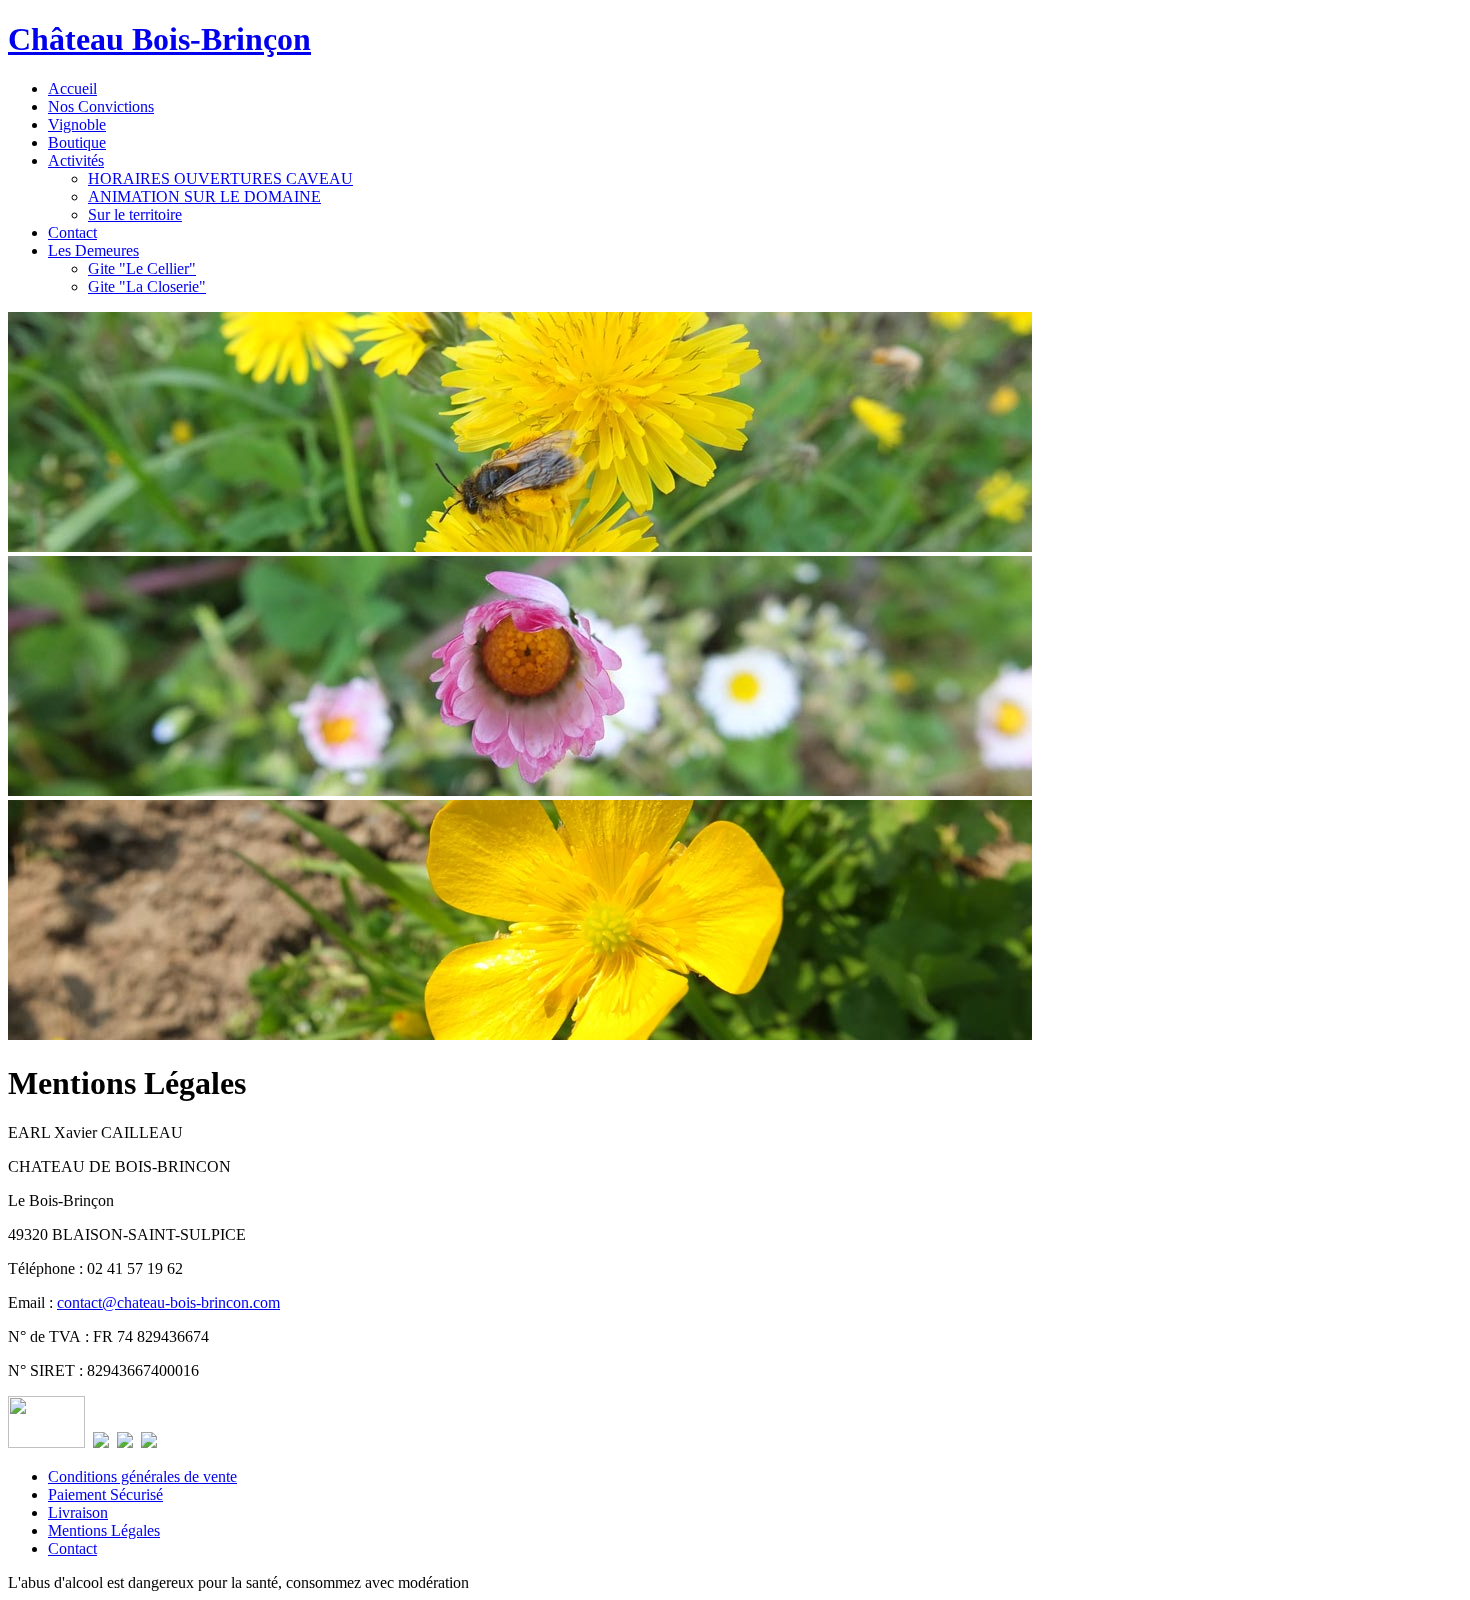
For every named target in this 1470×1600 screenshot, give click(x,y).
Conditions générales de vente (142, 1476)
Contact (72, 232)
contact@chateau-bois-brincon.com (168, 1302)
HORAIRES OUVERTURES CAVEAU (220, 178)
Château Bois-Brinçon (159, 39)
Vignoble (77, 124)
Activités (76, 160)
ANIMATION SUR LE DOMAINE (204, 196)
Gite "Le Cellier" (142, 268)
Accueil (72, 88)
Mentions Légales (104, 1530)
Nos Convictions (101, 106)
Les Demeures (93, 250)
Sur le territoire (135, 214)
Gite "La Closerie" (147, 286)
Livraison (78, 1512)
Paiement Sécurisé (105, 1494)
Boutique (77, 142)
